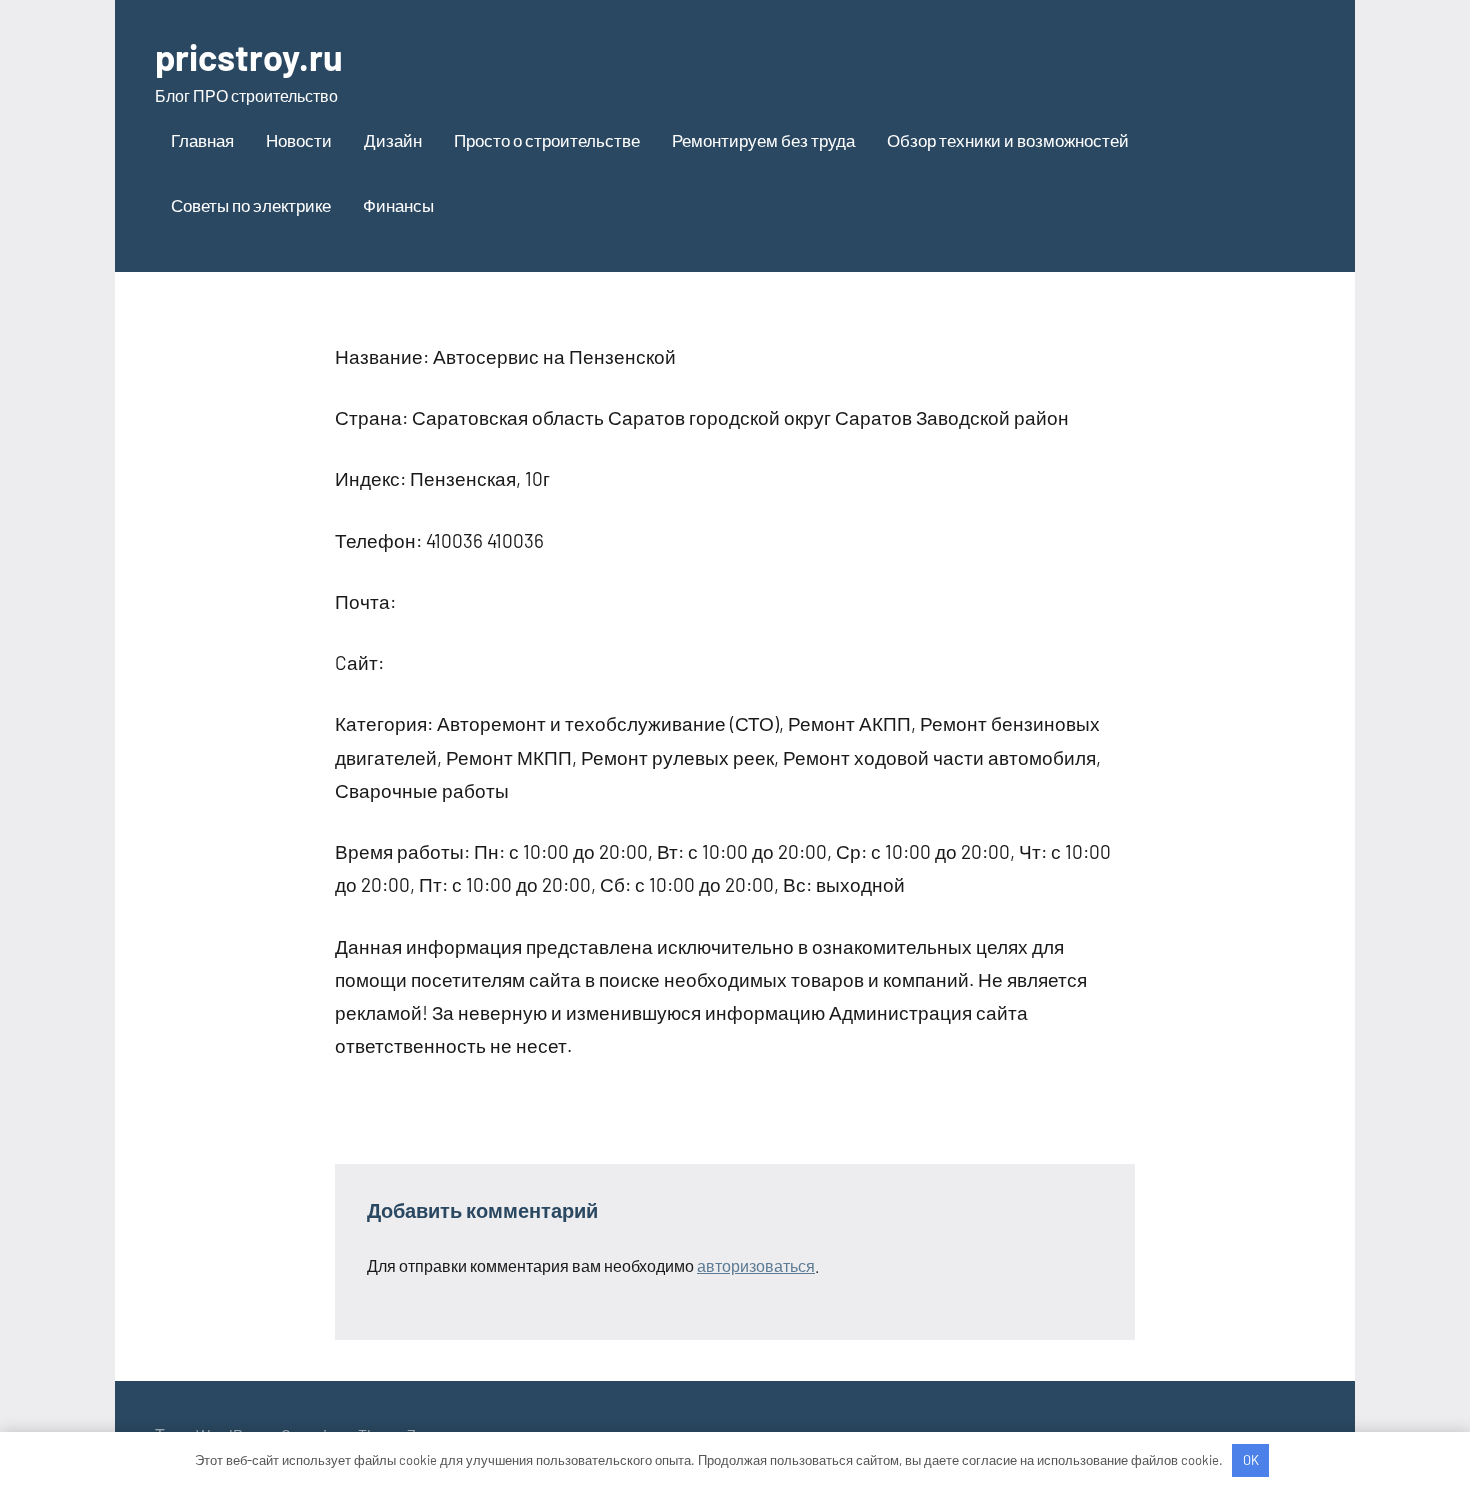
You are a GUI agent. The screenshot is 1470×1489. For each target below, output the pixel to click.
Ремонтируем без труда (763, 140)
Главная (202, 140)
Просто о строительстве (547, 140)
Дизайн (393, 140)
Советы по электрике (251, 205)
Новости (299, 140)
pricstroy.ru (249, 56)
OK (1251, 1460)
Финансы (398, 205)
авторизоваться (756, 1265)
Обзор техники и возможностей (1008, 140)
